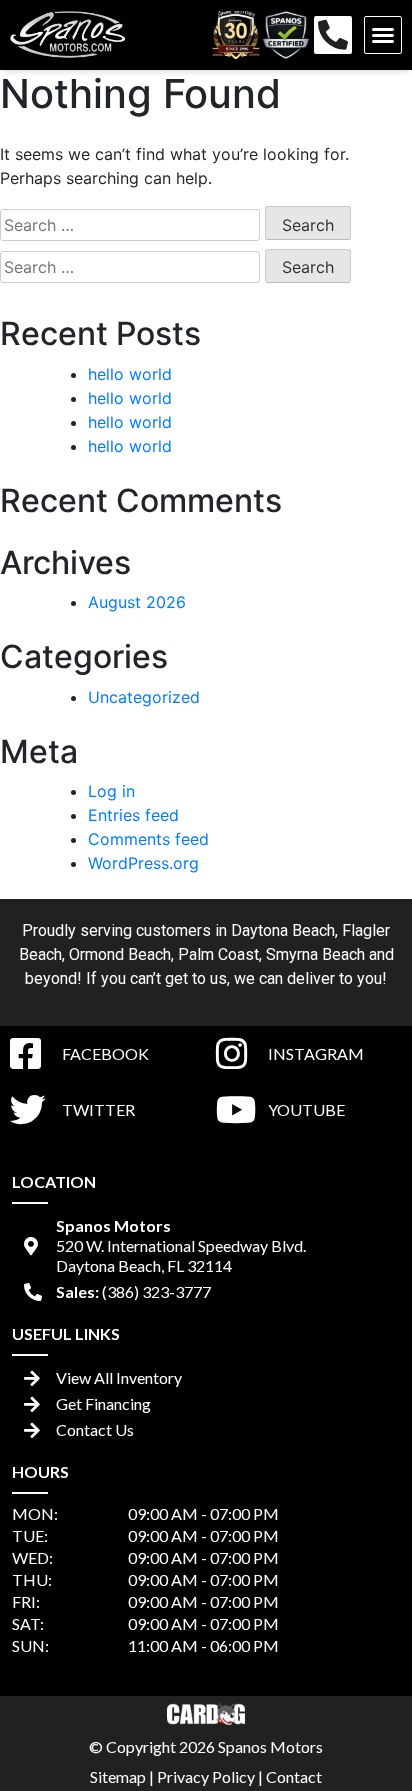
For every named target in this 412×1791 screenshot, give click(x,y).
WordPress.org (143, 863)
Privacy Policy (206, 1776)
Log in (111, 791)
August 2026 (137, 602)
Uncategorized (144, 697)
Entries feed (133, 815)
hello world (130, 374)
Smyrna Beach (315, 954)
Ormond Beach (120, 954)
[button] (383, 35)
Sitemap (118, 1776)
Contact (294, 1776)
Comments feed (148, 839)
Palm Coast (218, 954)
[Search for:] (130, 225)
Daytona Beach (283, 930)
